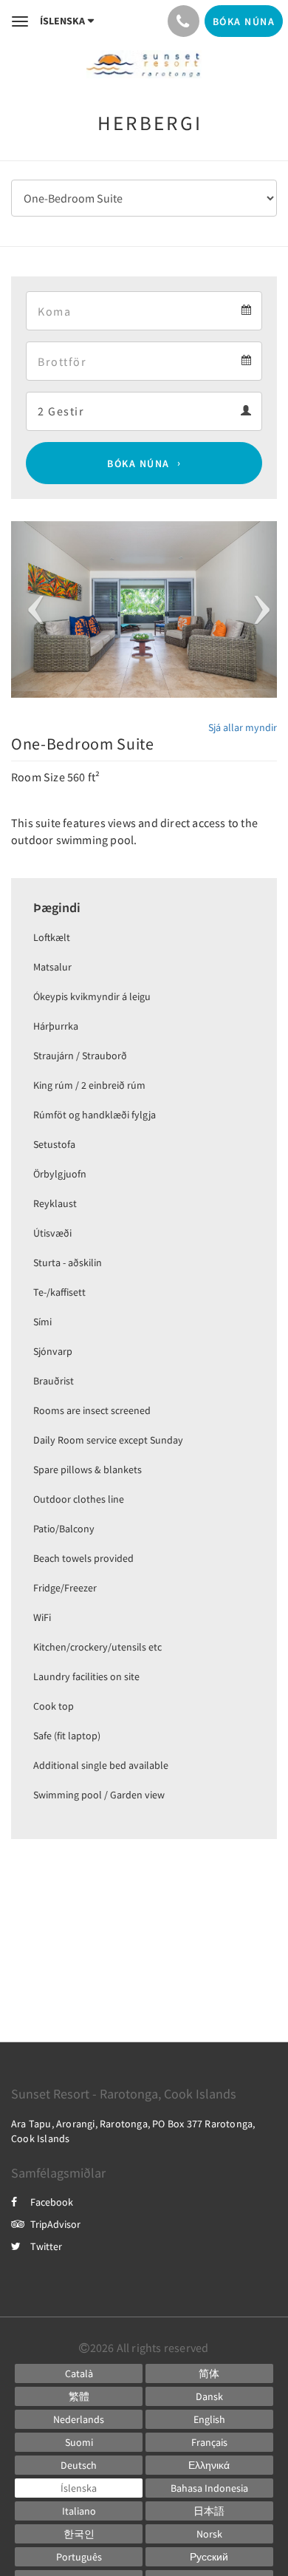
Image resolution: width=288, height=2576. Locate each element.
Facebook (52, 2202)
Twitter (46, 2246)
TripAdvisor (55, 2224)
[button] (31, 610)
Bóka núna (138, 463)
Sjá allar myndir (243, 727)
